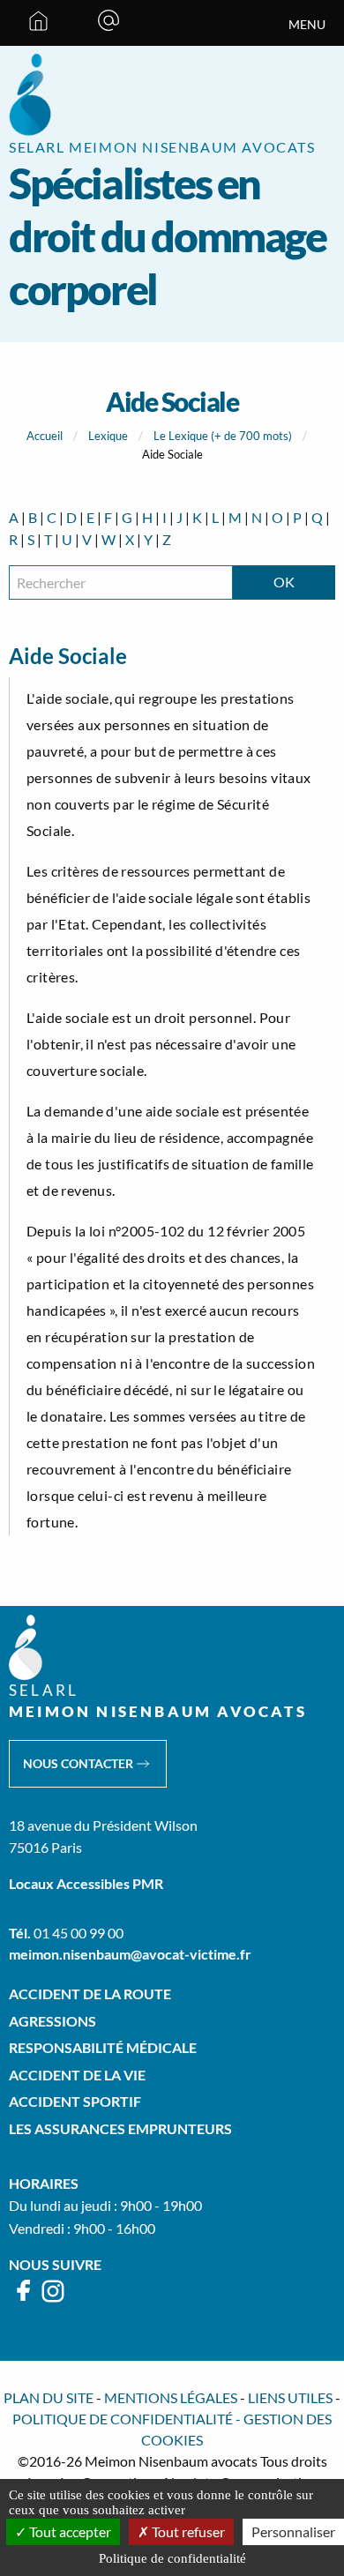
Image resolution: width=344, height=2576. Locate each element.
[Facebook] (24, 2299)
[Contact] (108, 23)
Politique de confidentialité (123, 2419)
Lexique (108, 436)
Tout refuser (187, 2531)
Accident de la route (90, 1994)
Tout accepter (69, 2531)
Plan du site (49, 2397)
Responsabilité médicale (103, 2047)
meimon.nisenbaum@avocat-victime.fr (130, 1954)
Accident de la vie (77, 2075)
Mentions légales (171, 2397)
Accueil (45, 436)
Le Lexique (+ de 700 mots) (223, 436)
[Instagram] (53, 2299)
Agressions (52, 2021)
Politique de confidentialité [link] (172, 2558)
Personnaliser (293, 2531)
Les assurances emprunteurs (120, 2128)
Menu (307, 25)
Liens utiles (290, 2397)
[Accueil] (38, 23)
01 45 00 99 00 (79, 1933)
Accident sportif (75, 2101)
